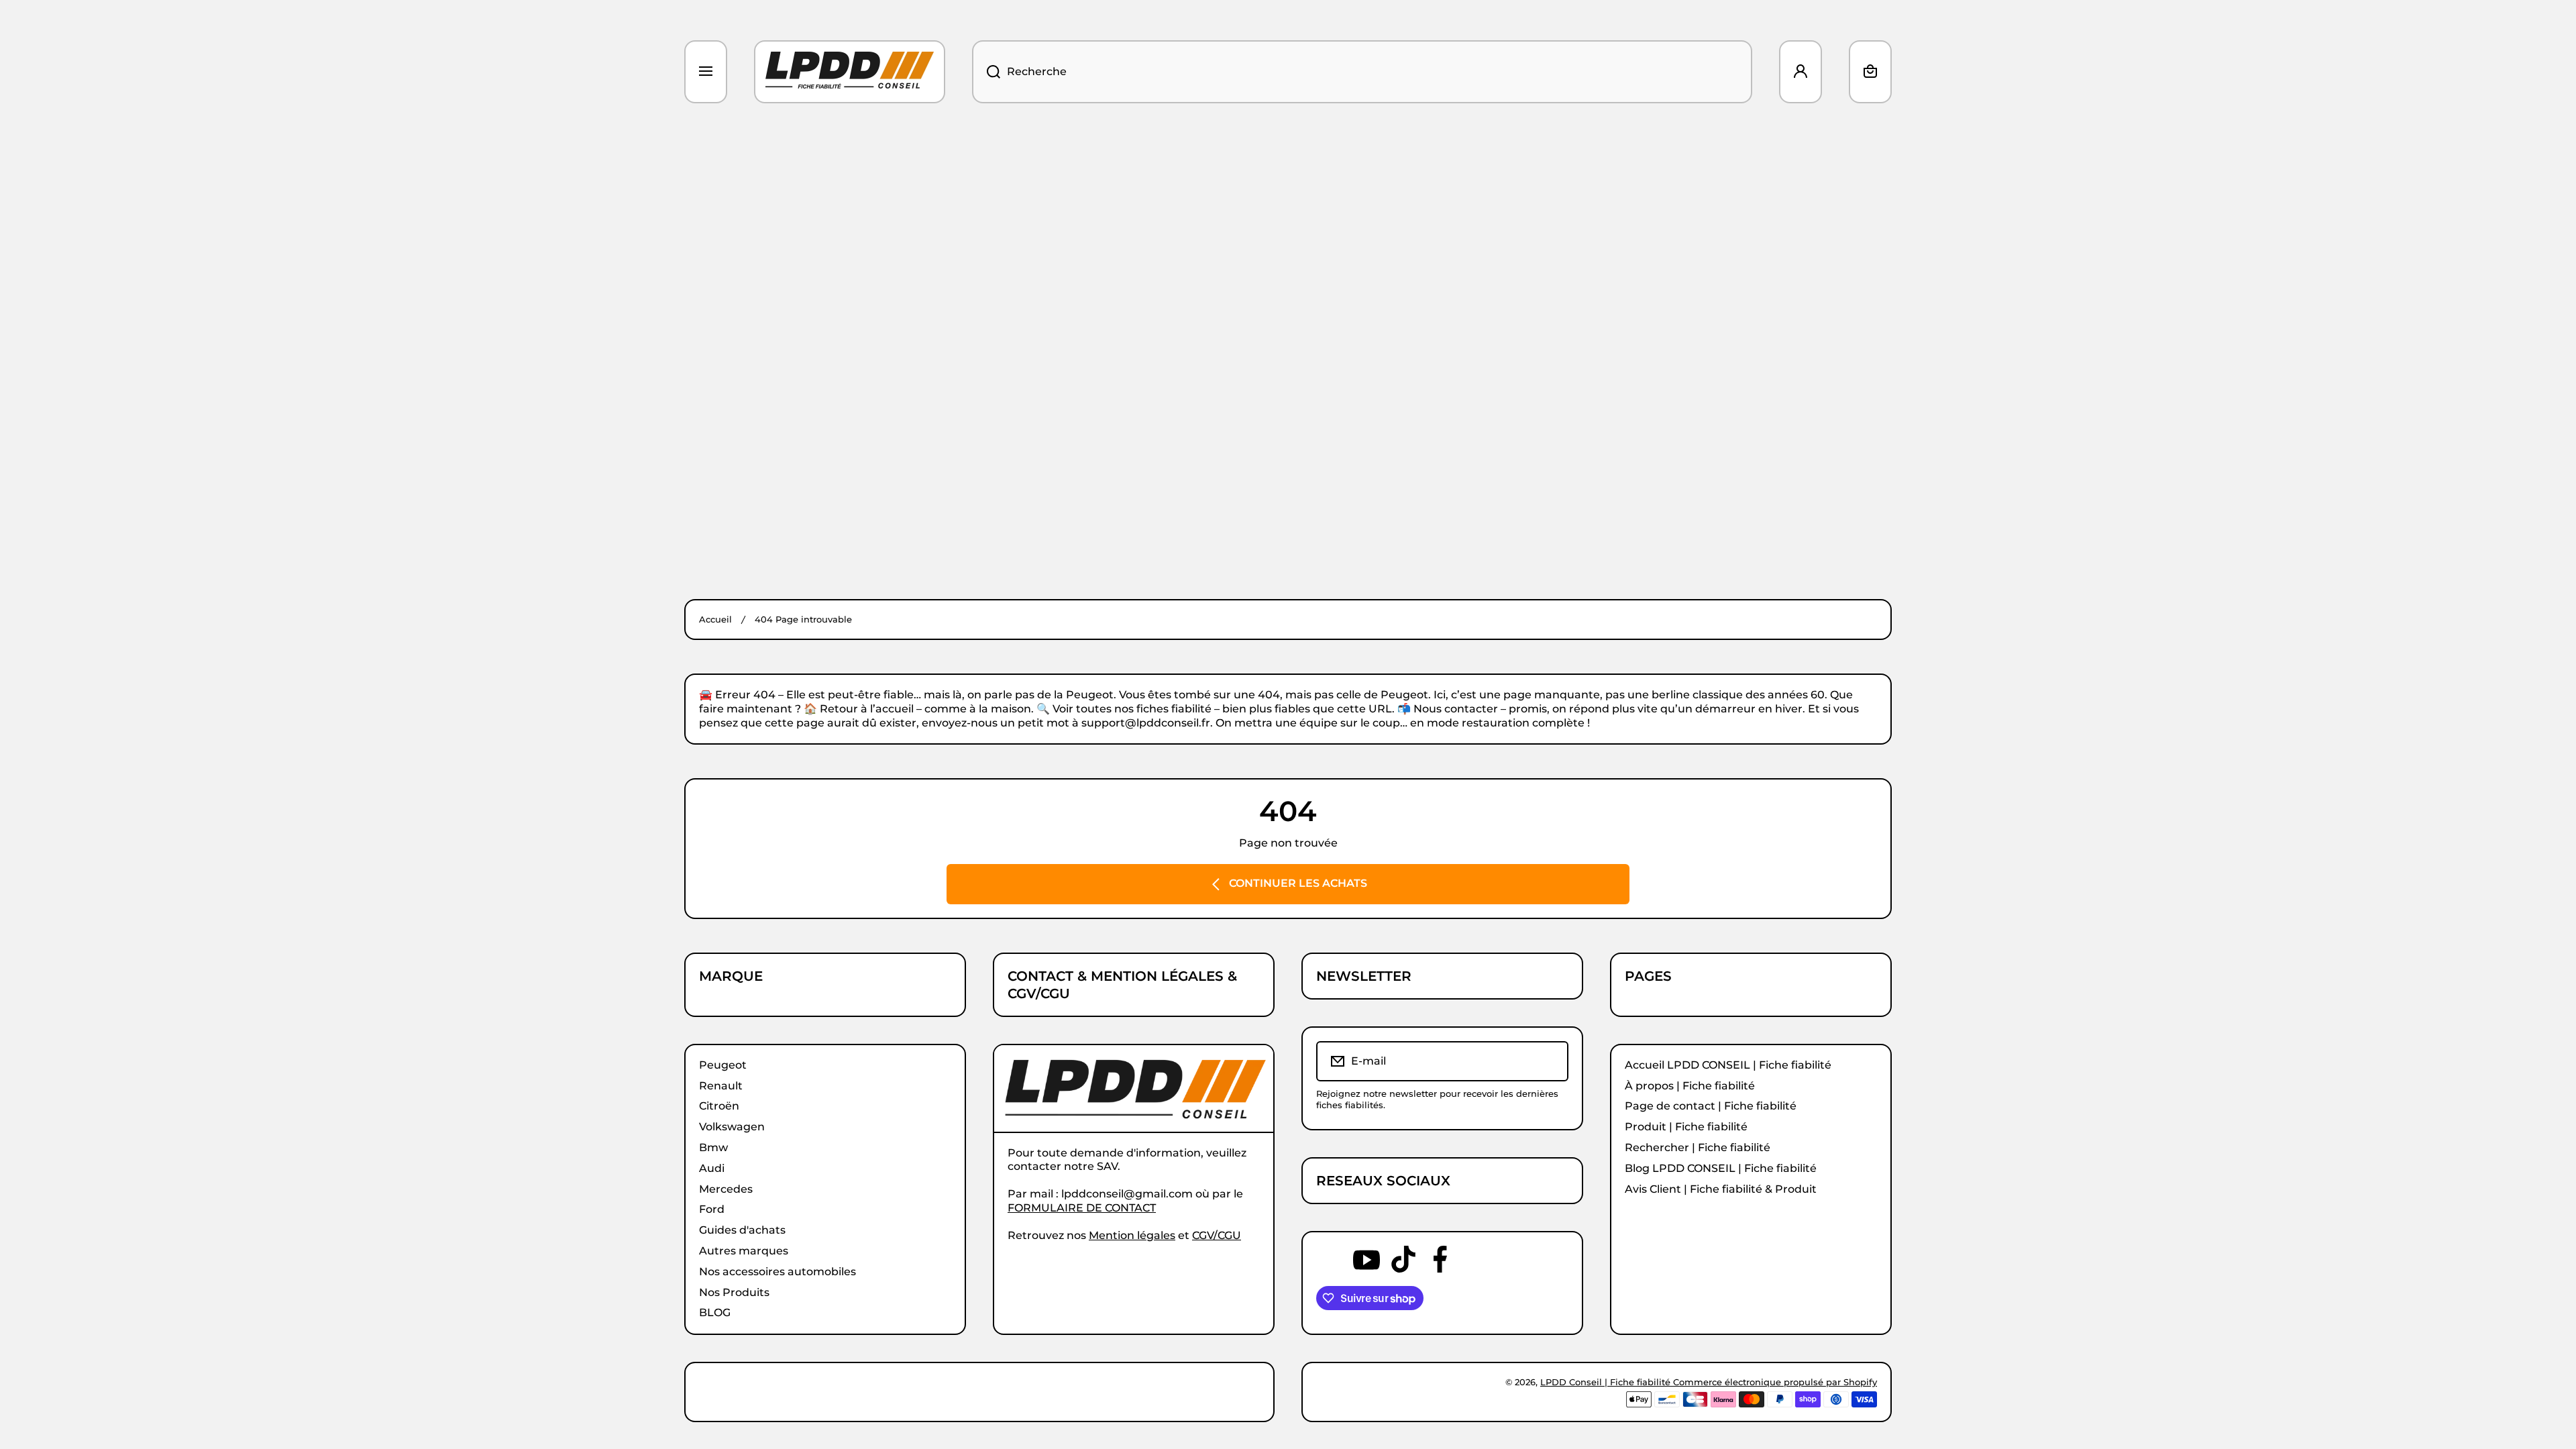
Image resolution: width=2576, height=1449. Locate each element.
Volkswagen (732, 1127)
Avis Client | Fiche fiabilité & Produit (1721, 1189)
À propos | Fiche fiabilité (1690, 1086)
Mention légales (1132, 1235)
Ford (712, 1209)
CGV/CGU (1217, 1235)
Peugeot (723, 1065)
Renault (721, 1086)
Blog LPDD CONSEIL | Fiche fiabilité (1721, 1168)
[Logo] (850, 72)
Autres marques (744, 1251)
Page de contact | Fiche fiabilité (1711, 1106)
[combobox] (1362, 72)
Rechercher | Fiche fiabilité (1698, 1147)
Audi (712, 1168)
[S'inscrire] (1549, 1061)
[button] (1870, 72)
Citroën (719, 1106)
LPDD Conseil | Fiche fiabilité (1607, 1382)
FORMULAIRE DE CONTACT (1082, 1208)
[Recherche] (986, 72)
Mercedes (726, 1189)
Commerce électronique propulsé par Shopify (1775, 1382)
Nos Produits (734, 1292)
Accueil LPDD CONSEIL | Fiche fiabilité (1728, 1065)
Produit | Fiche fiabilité (1686, 1127)
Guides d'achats (742, 1230)
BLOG (715, 1312)
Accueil (715, 619)
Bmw (713, 1147)
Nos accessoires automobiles (777, 1272)
